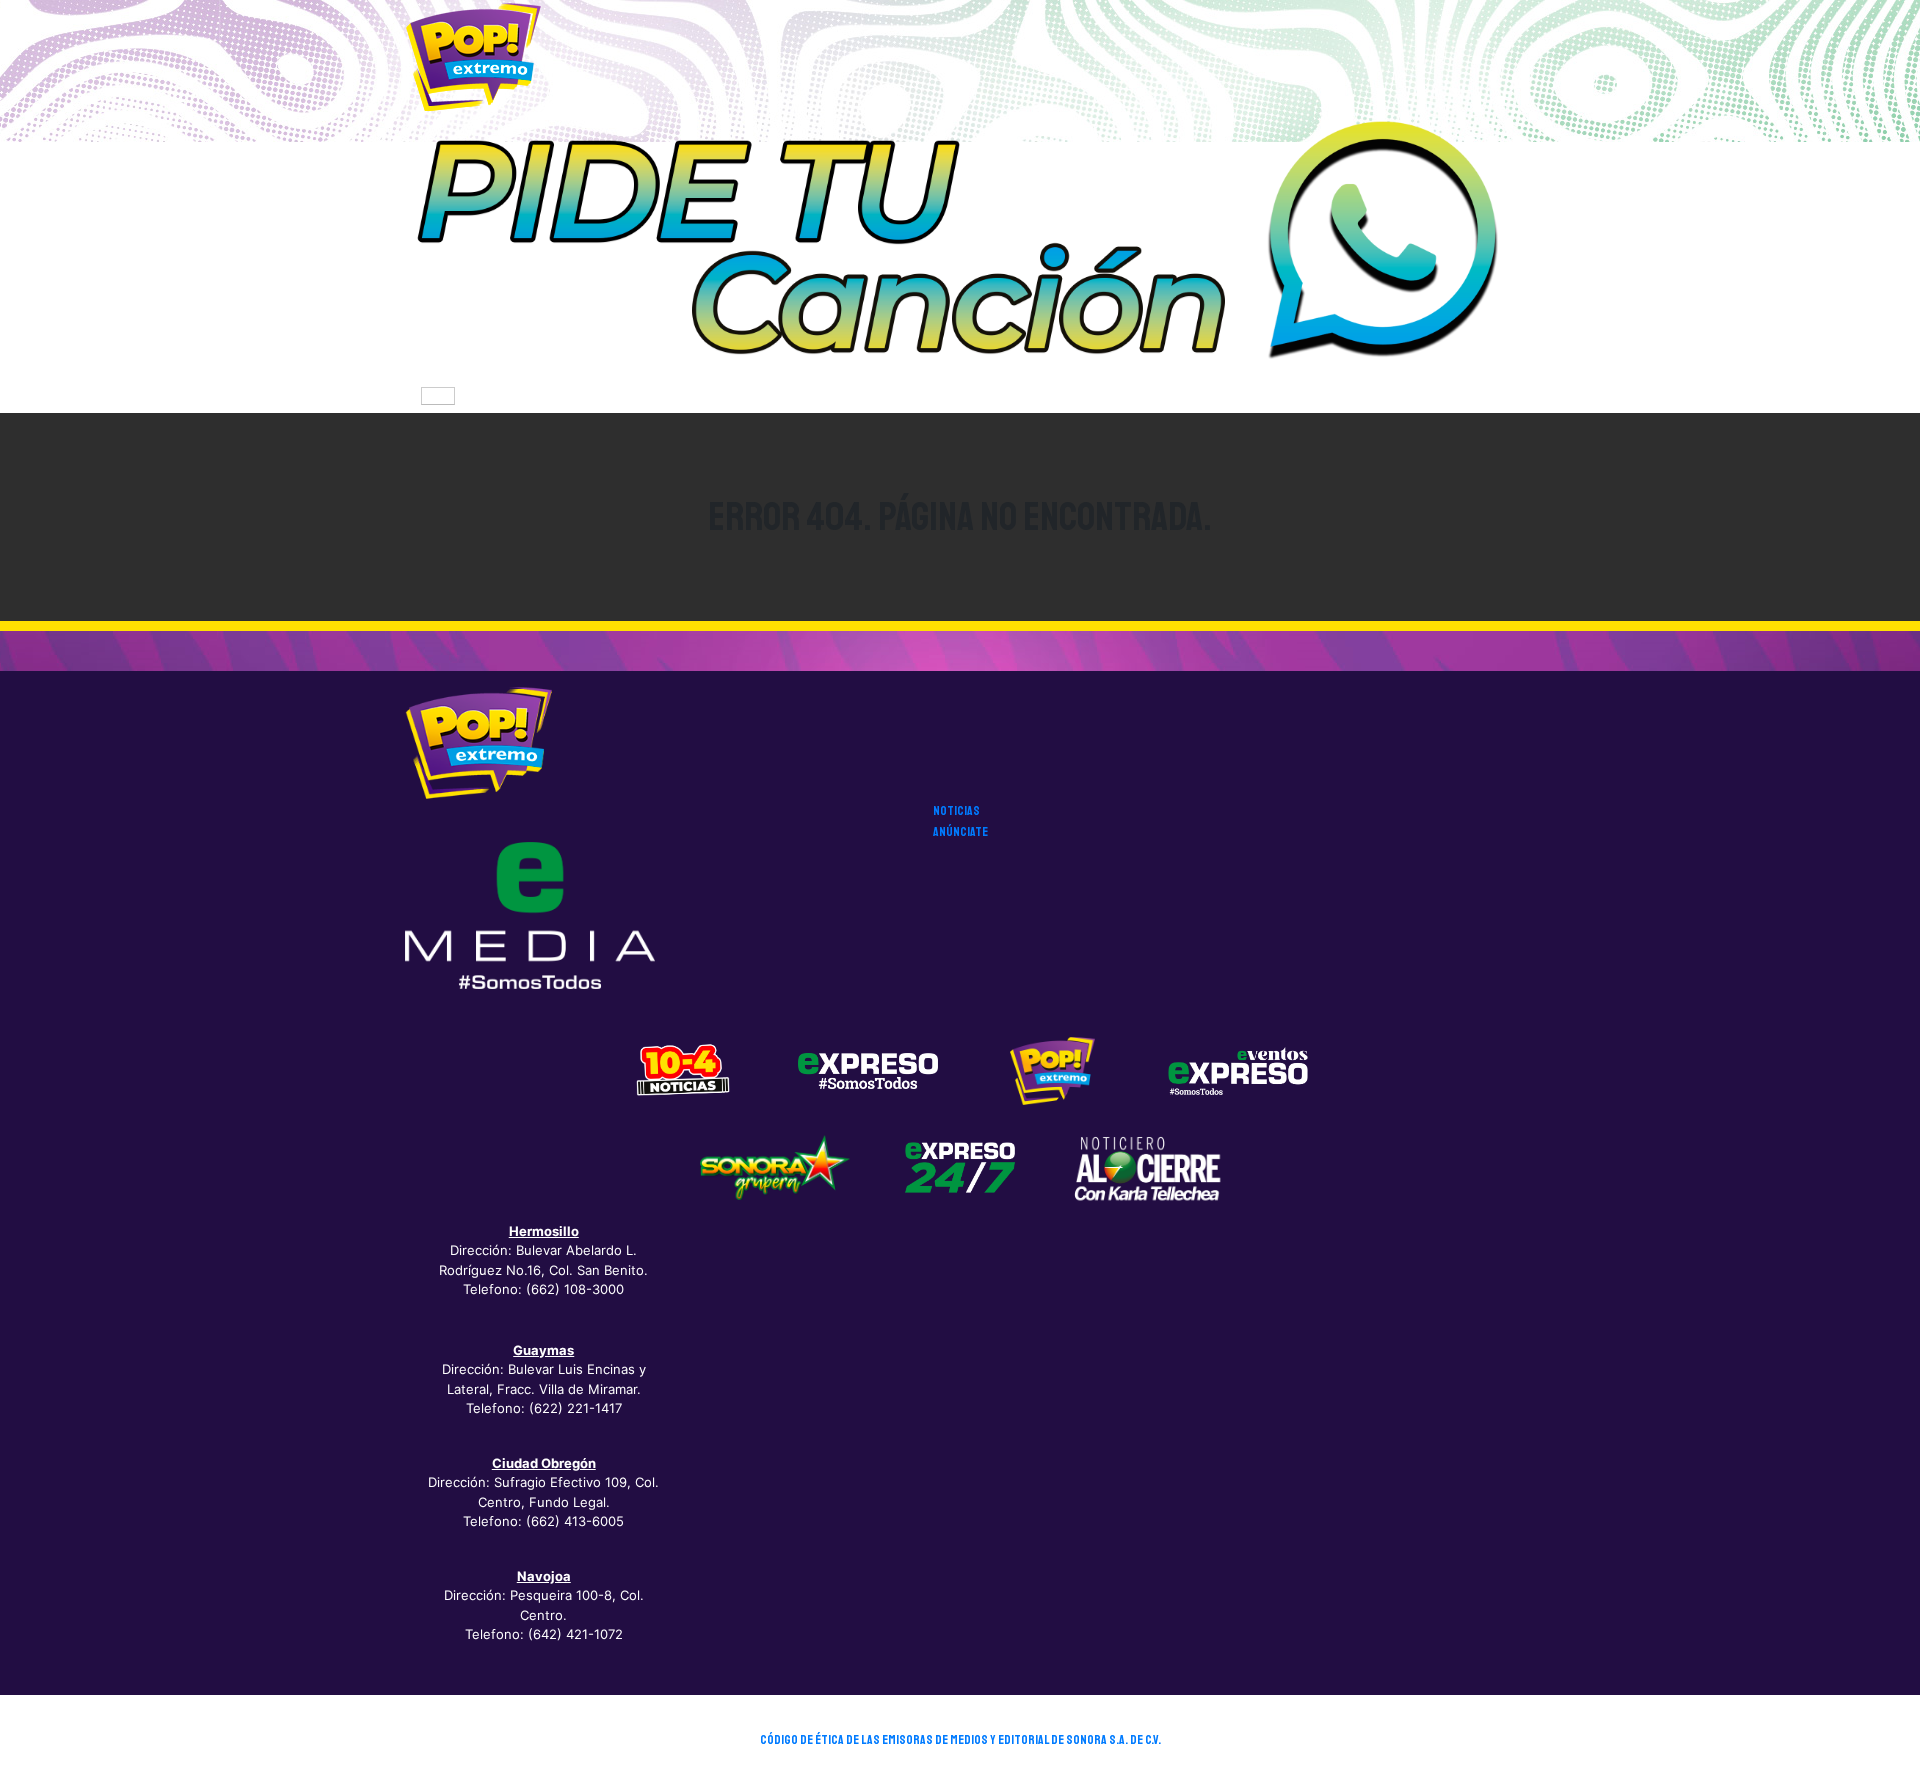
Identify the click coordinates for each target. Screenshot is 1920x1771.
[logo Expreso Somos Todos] (868, 1075)
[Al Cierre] (1145, 1167)
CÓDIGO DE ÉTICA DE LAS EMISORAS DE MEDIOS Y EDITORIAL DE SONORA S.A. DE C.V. (960, 1740)
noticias (956, 811)
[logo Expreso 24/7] (960, 1167)
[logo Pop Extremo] (1052, 1070)
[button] (960, 246)
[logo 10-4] (683, 1070)
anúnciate (960, 832)
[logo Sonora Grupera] (775, 1167)
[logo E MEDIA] (530, 915)
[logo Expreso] (1238, 1070)
